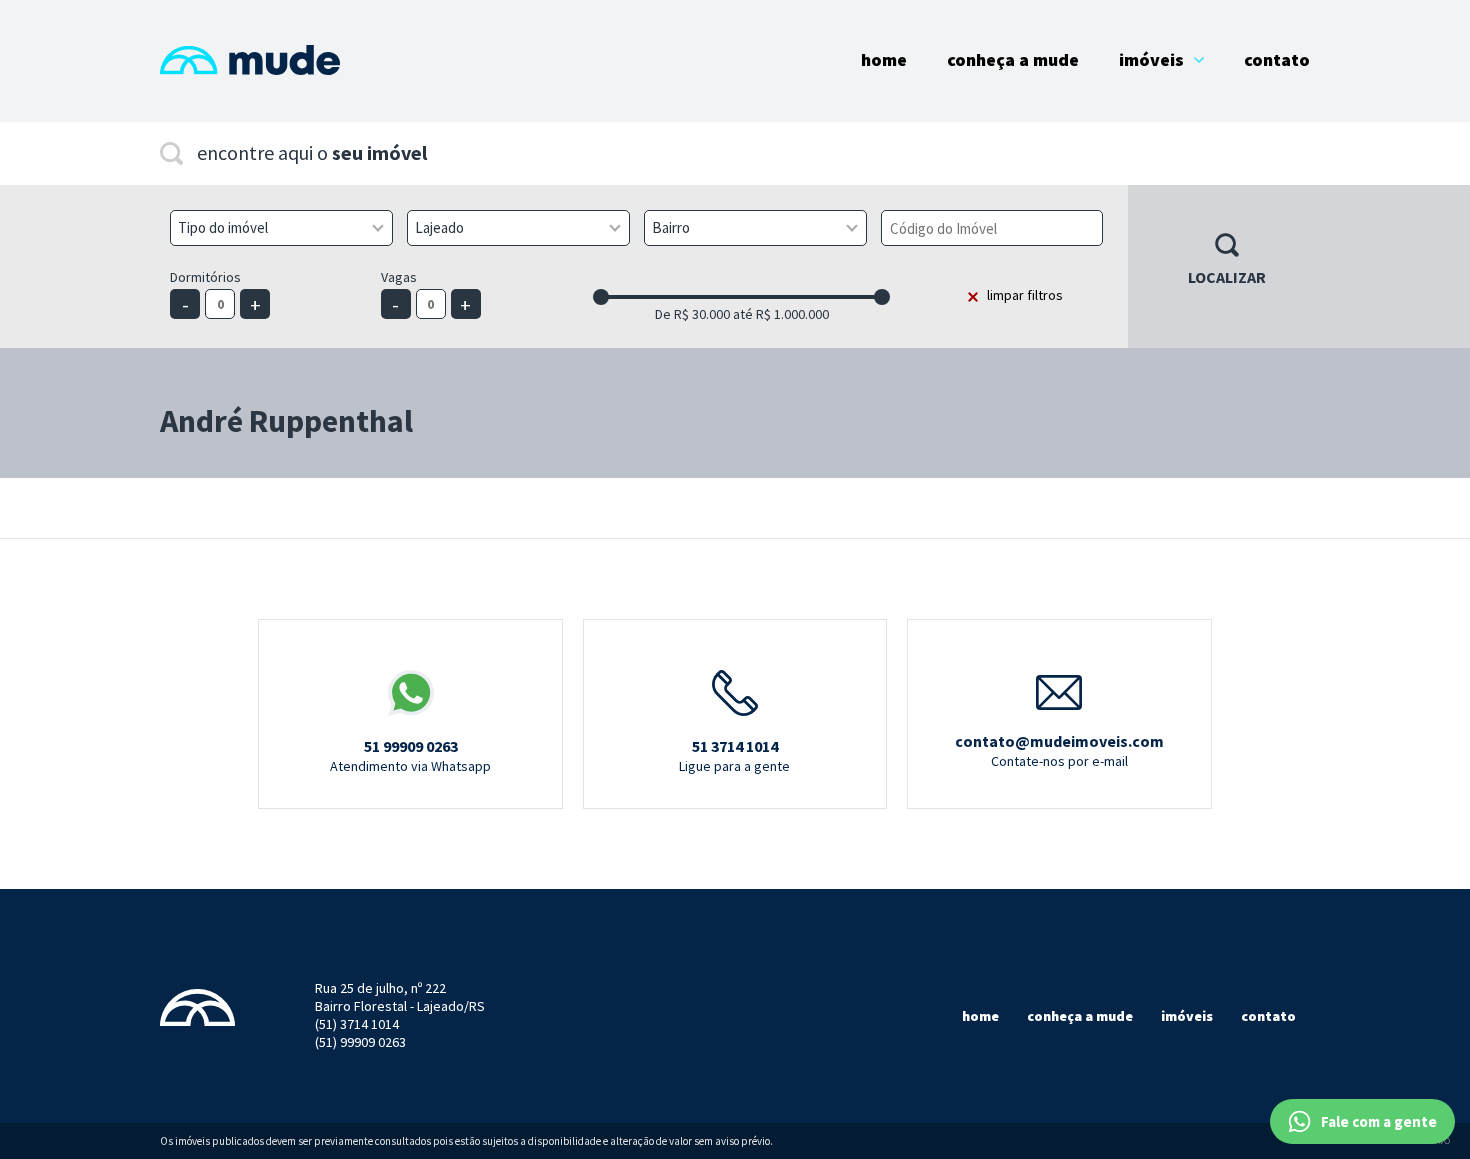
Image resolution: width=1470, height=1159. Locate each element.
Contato (1277, 59)
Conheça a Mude (1013, 59)
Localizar (1227, 277)
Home (884, 59)
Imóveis (1151, 59)
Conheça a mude (1080, 1016)
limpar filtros (1025, 295)
